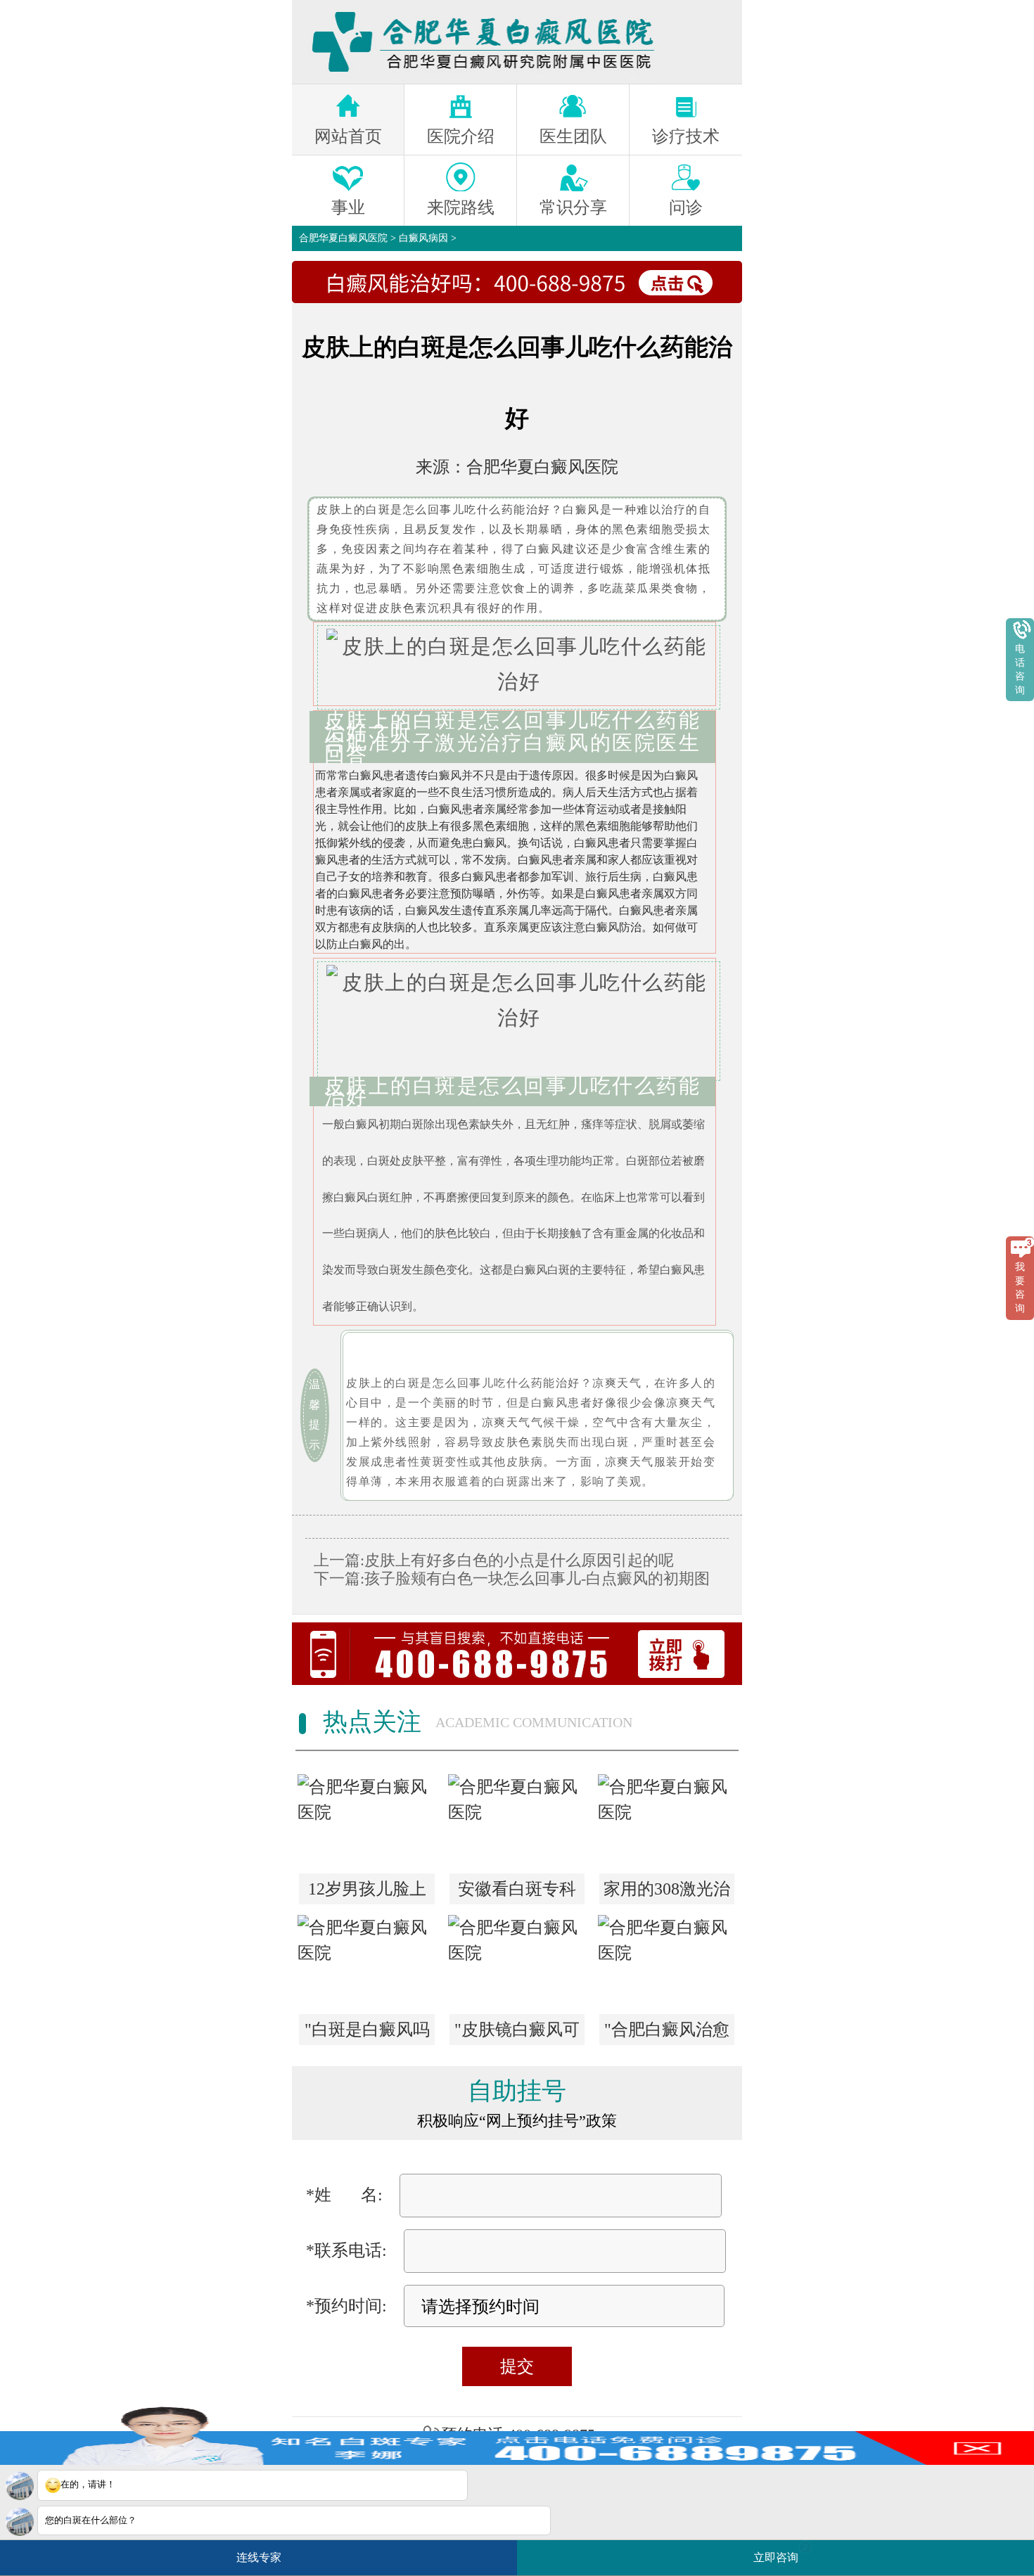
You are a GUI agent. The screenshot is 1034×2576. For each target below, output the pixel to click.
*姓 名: (344, 2195)
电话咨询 (1020, 669)
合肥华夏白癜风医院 (343, 238)
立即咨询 (781, 2552)
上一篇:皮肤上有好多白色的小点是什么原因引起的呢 (494, 1560)
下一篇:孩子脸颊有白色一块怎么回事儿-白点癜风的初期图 (512, 1578)
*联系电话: (346, 2250)
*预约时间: (346, 2306)
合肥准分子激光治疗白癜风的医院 (491, 743)
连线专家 (259, 2557)
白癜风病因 (423, 238)
